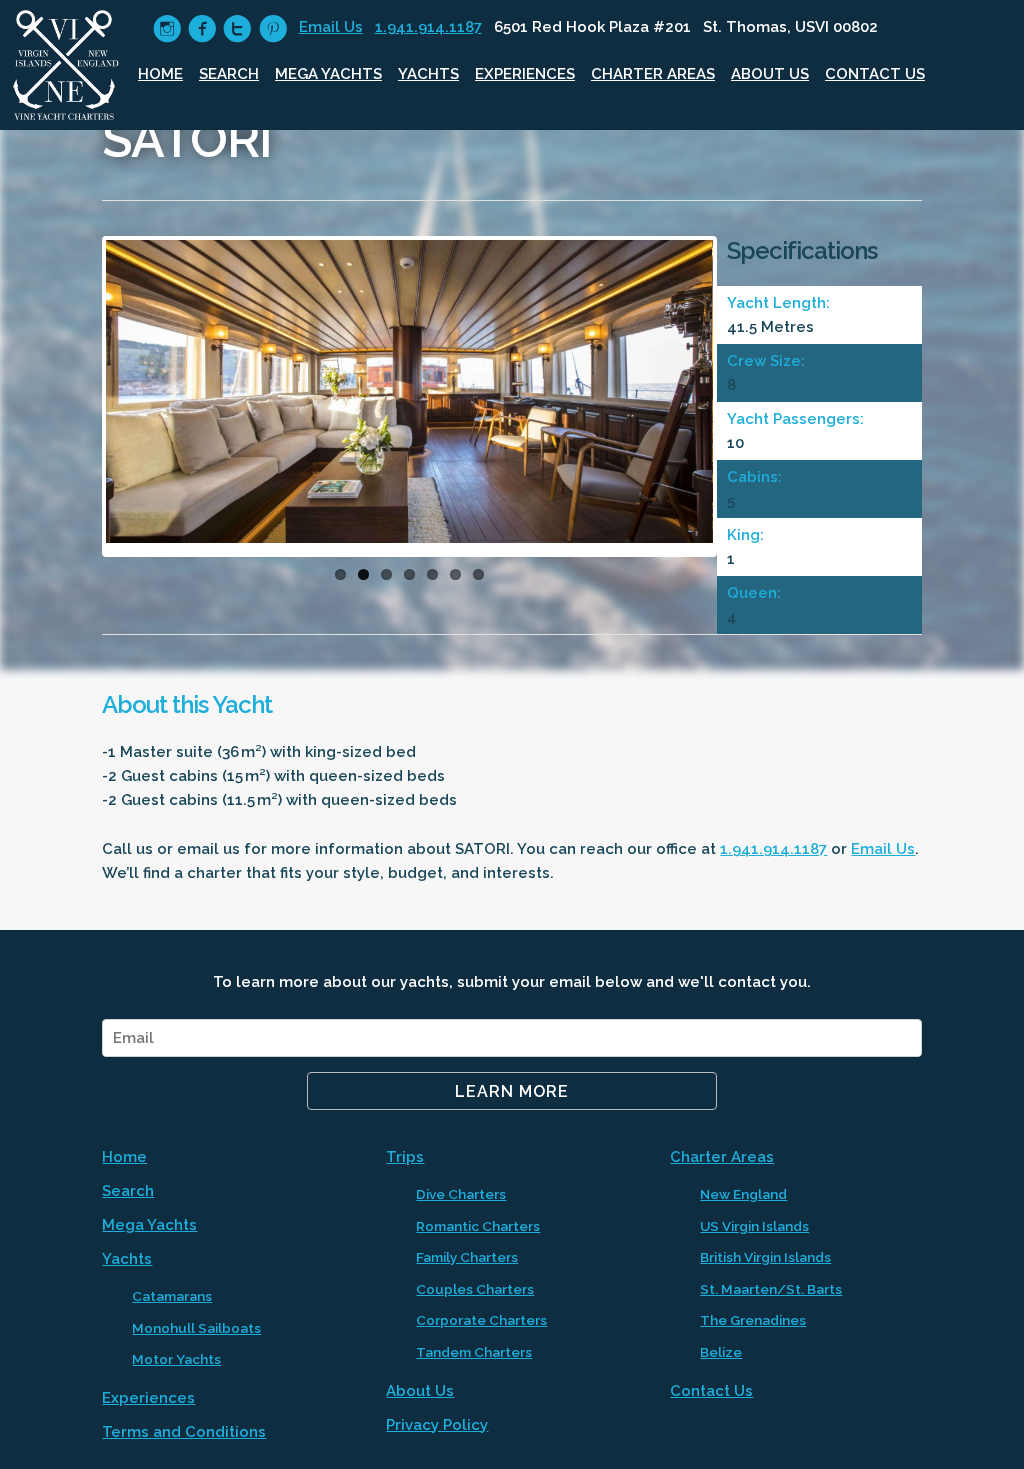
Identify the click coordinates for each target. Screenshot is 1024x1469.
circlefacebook (202, 28)
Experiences (525, 74)
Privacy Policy (437, 1425)
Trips (405, 1157)
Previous (76, 402)
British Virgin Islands (765, 1257)
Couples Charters (475, 1289)
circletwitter (237, 28)
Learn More (512, 1091)
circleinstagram (167, 28)
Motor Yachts (176, 1359)
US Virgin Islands (754, 1226)
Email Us (331, 27)
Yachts (428, 74)
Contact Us (875, 74)
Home (160, 74)
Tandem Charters (474, 1352)
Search (229, 74)
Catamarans (172, 1296)
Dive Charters (461, 1194)
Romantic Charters (478, 1226)
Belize (721, 1352)
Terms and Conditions (184, 1432)
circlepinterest (273, 28)
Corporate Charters (481, 1320)
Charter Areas (653, 74)
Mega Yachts (328, 74)
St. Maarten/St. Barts (771, 1289)
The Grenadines (753, 1320)
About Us (770, 74)
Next (743, 402)
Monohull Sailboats (196, 1328)
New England (743, 1194)
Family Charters (467, 1257)
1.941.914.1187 (428, 27)
